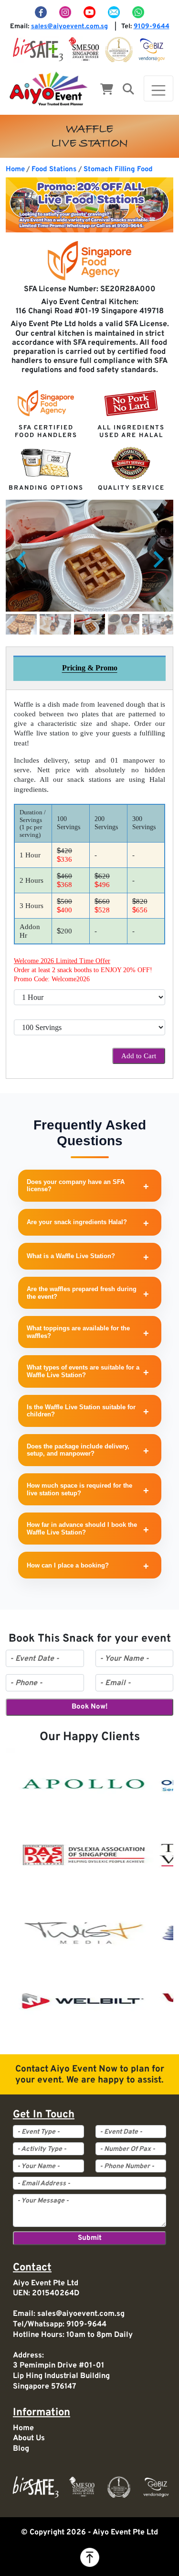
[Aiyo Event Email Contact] (115, 12)
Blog (21, 2449)
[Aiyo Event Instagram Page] (66, 12)
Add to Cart (139, 1056)
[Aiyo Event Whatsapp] (138, 12)
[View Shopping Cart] (107, 90)
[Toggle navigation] (158, 88)
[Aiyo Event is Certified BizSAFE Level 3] (38, 49)
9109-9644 (152, 27)
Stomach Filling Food (118, 170)
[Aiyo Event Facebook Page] (42, 12)
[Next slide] (158, 559)
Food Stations (54, 170)
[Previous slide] (22, 559)
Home (15, 170)
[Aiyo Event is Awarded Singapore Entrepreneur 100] (119, 49)
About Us (29, 2438)
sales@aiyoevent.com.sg (69, 27)
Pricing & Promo (90, 668)
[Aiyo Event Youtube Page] (91, 12)
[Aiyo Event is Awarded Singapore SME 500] (84, 49)
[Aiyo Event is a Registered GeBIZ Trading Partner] (152, 49)
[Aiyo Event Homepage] (49, 88)
